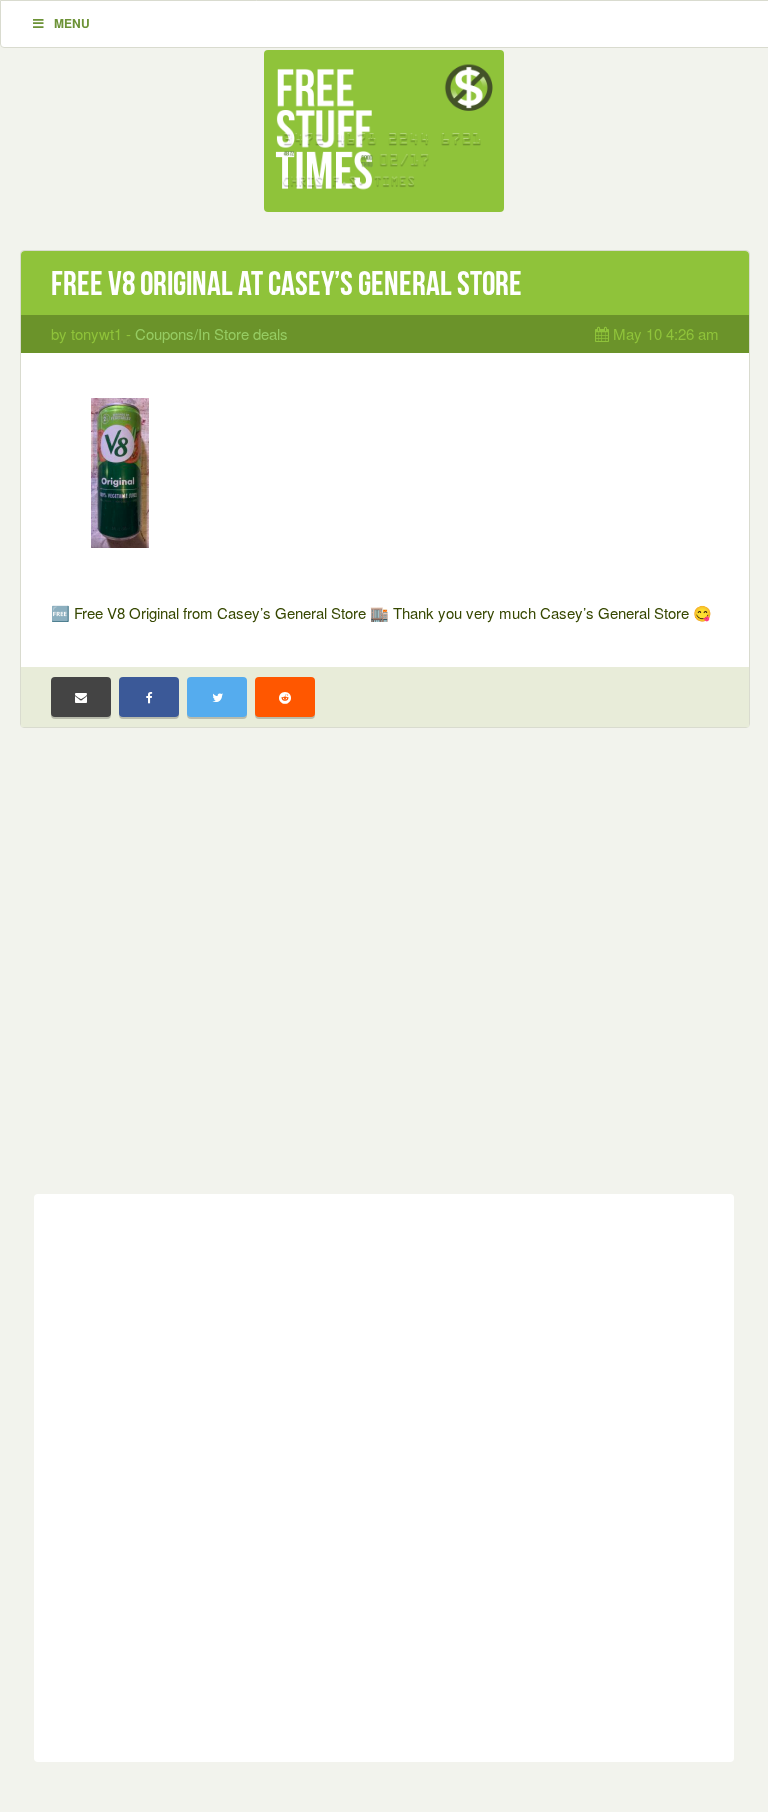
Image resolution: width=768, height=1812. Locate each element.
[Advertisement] (384, 976)
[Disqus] (384, 1474)
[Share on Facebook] (149, 697)
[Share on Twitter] (217, 697)
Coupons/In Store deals (211, 333)
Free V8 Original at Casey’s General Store (286, 283)
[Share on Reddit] (285, 697)
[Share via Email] (81, 697)
